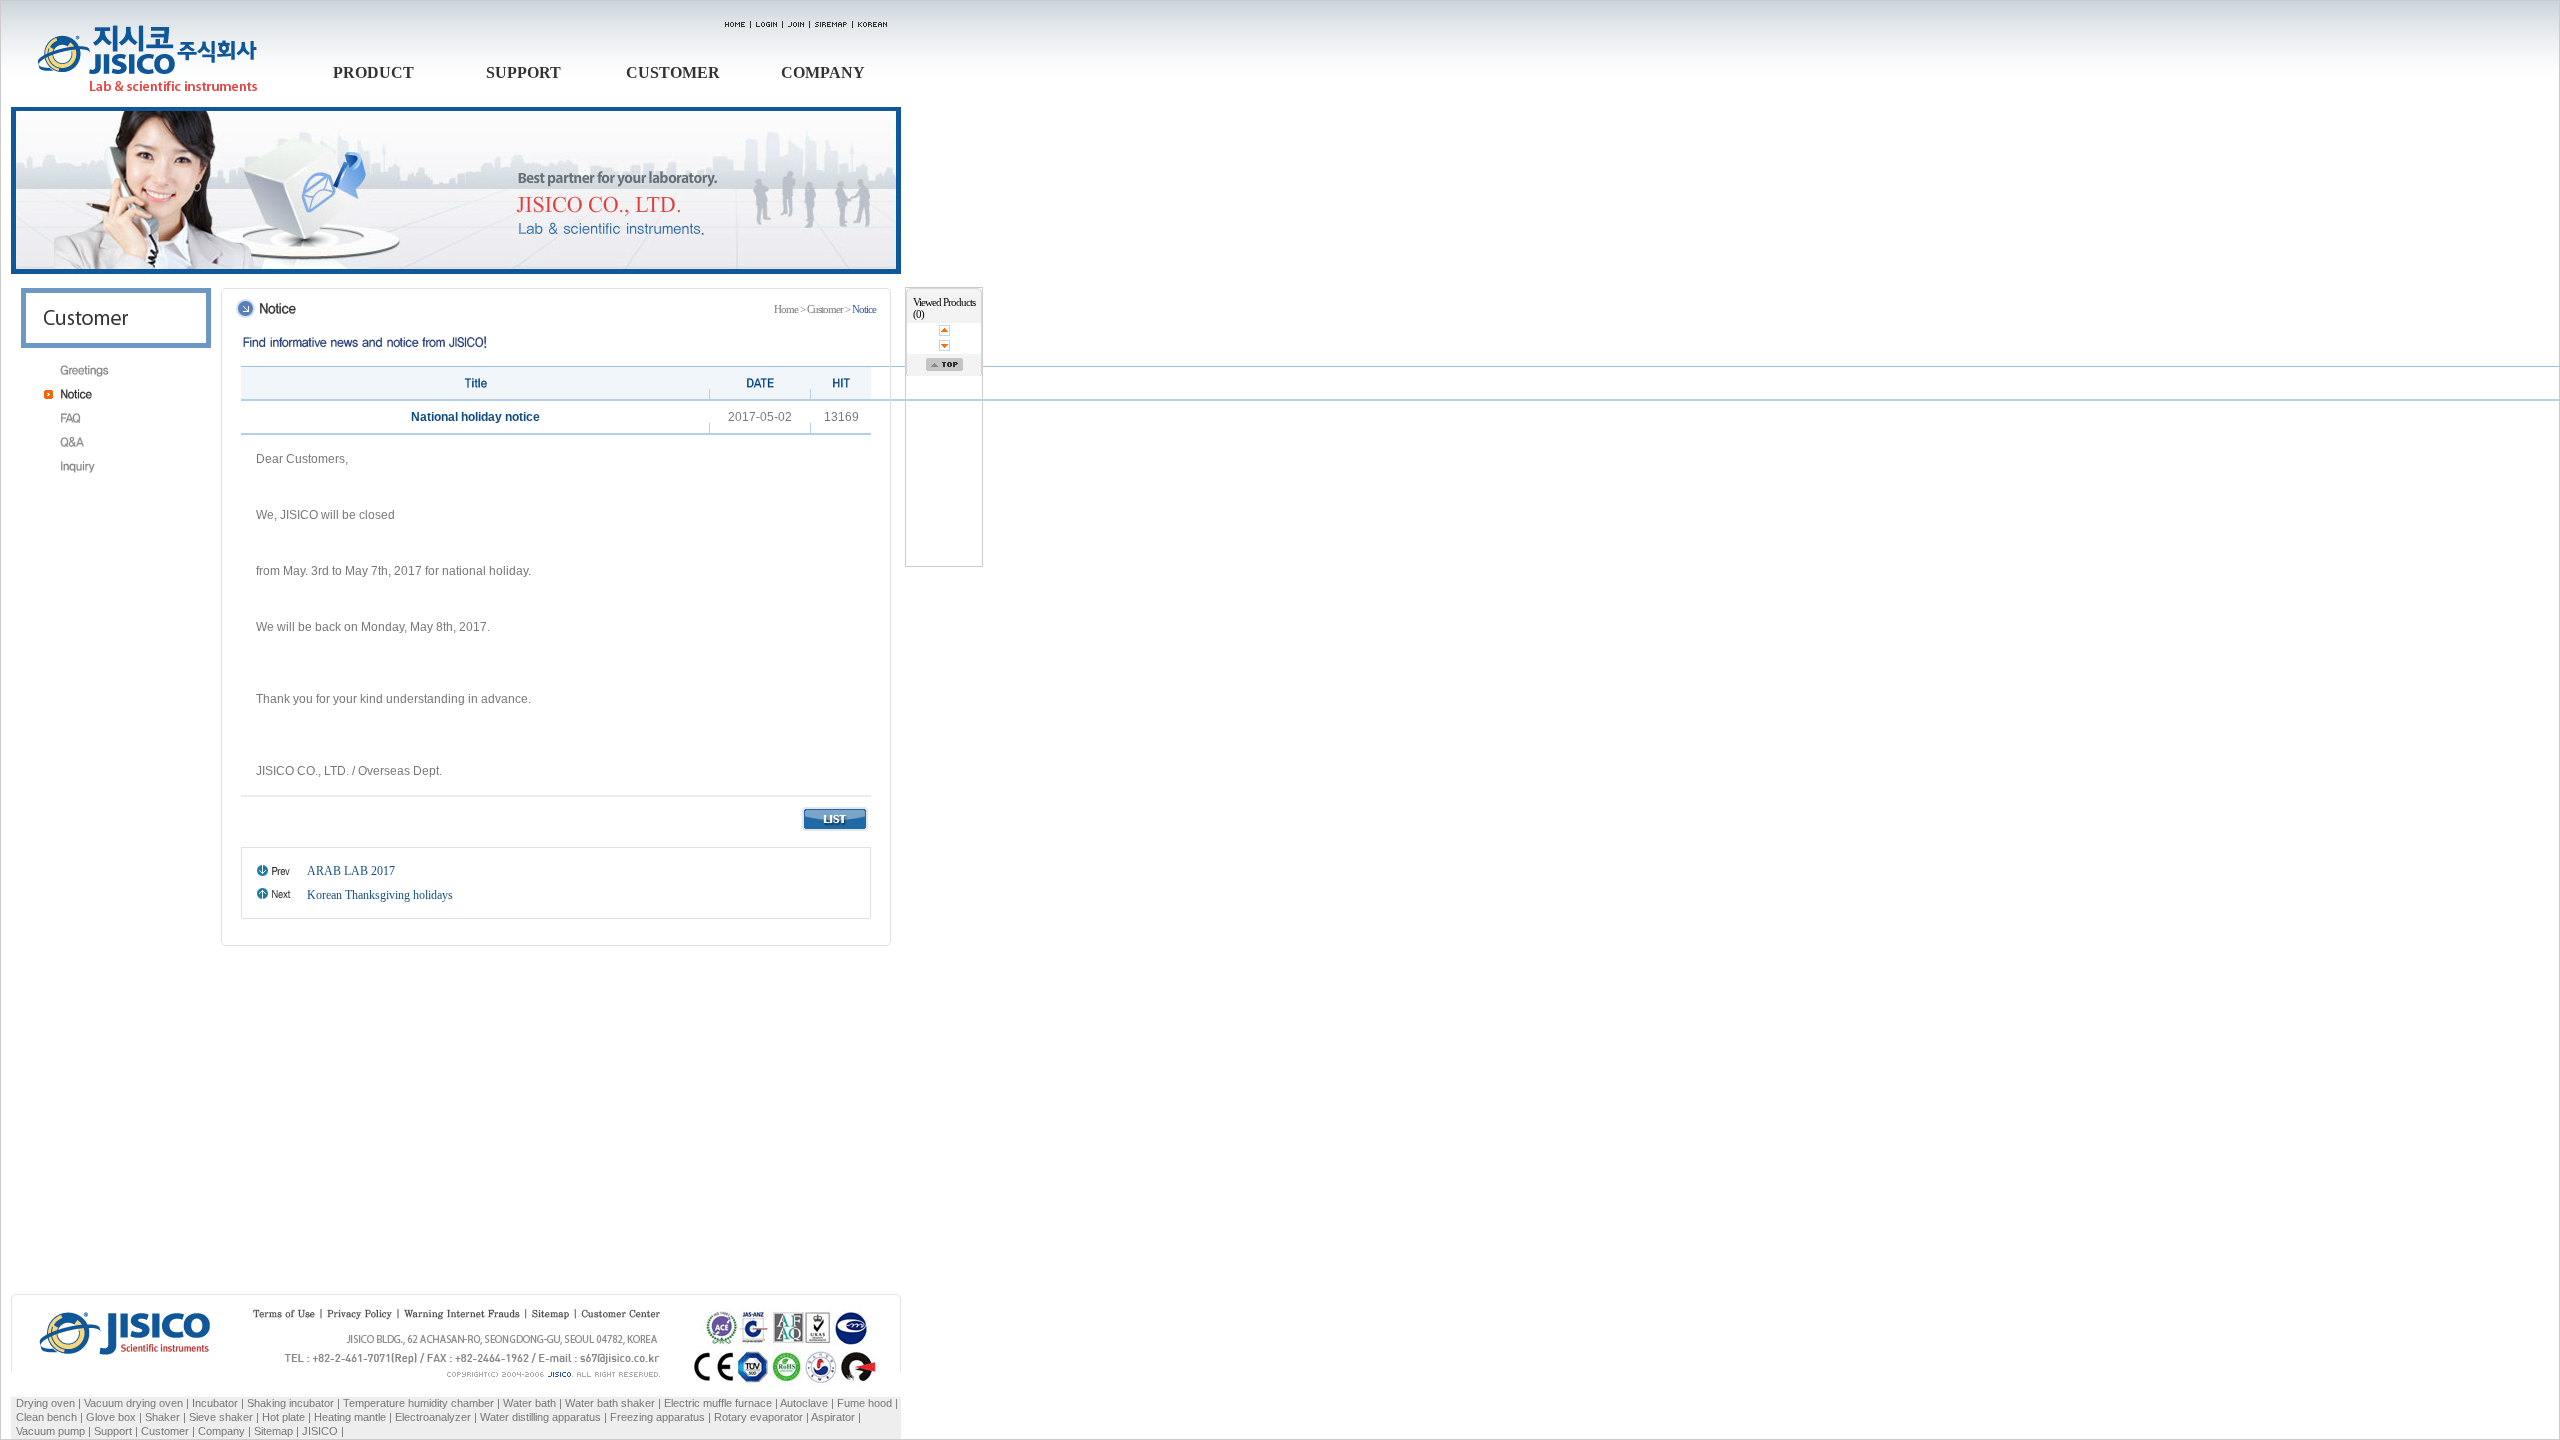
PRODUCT (373, 72)
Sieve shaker (221, 1417)
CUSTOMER (673, 72)
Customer (165, 1431)
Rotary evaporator (758, 1417)
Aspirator (833, 1417)
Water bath (529, 1403)
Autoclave (804, 1403)
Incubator (215, 1403)
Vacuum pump (50, 1431)
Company (221, 1431)
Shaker (162, 1417)
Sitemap (273, 1431)
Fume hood (864, 1403)
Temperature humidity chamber (418, 1403)
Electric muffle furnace (718, 1403)
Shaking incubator (290, 1403)
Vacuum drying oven (135, 1403)
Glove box (111, 1417)
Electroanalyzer (433, 1417)
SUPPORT (523, 72)
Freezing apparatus (657, 1417)
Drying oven (45, 1403)
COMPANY (823, 72)
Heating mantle (350, 1417)
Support (113, 1431)
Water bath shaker (610, 1403)
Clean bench (46, 1417)
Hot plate (283, 1417)
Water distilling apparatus (540, 1417)
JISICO (320, 1431)
